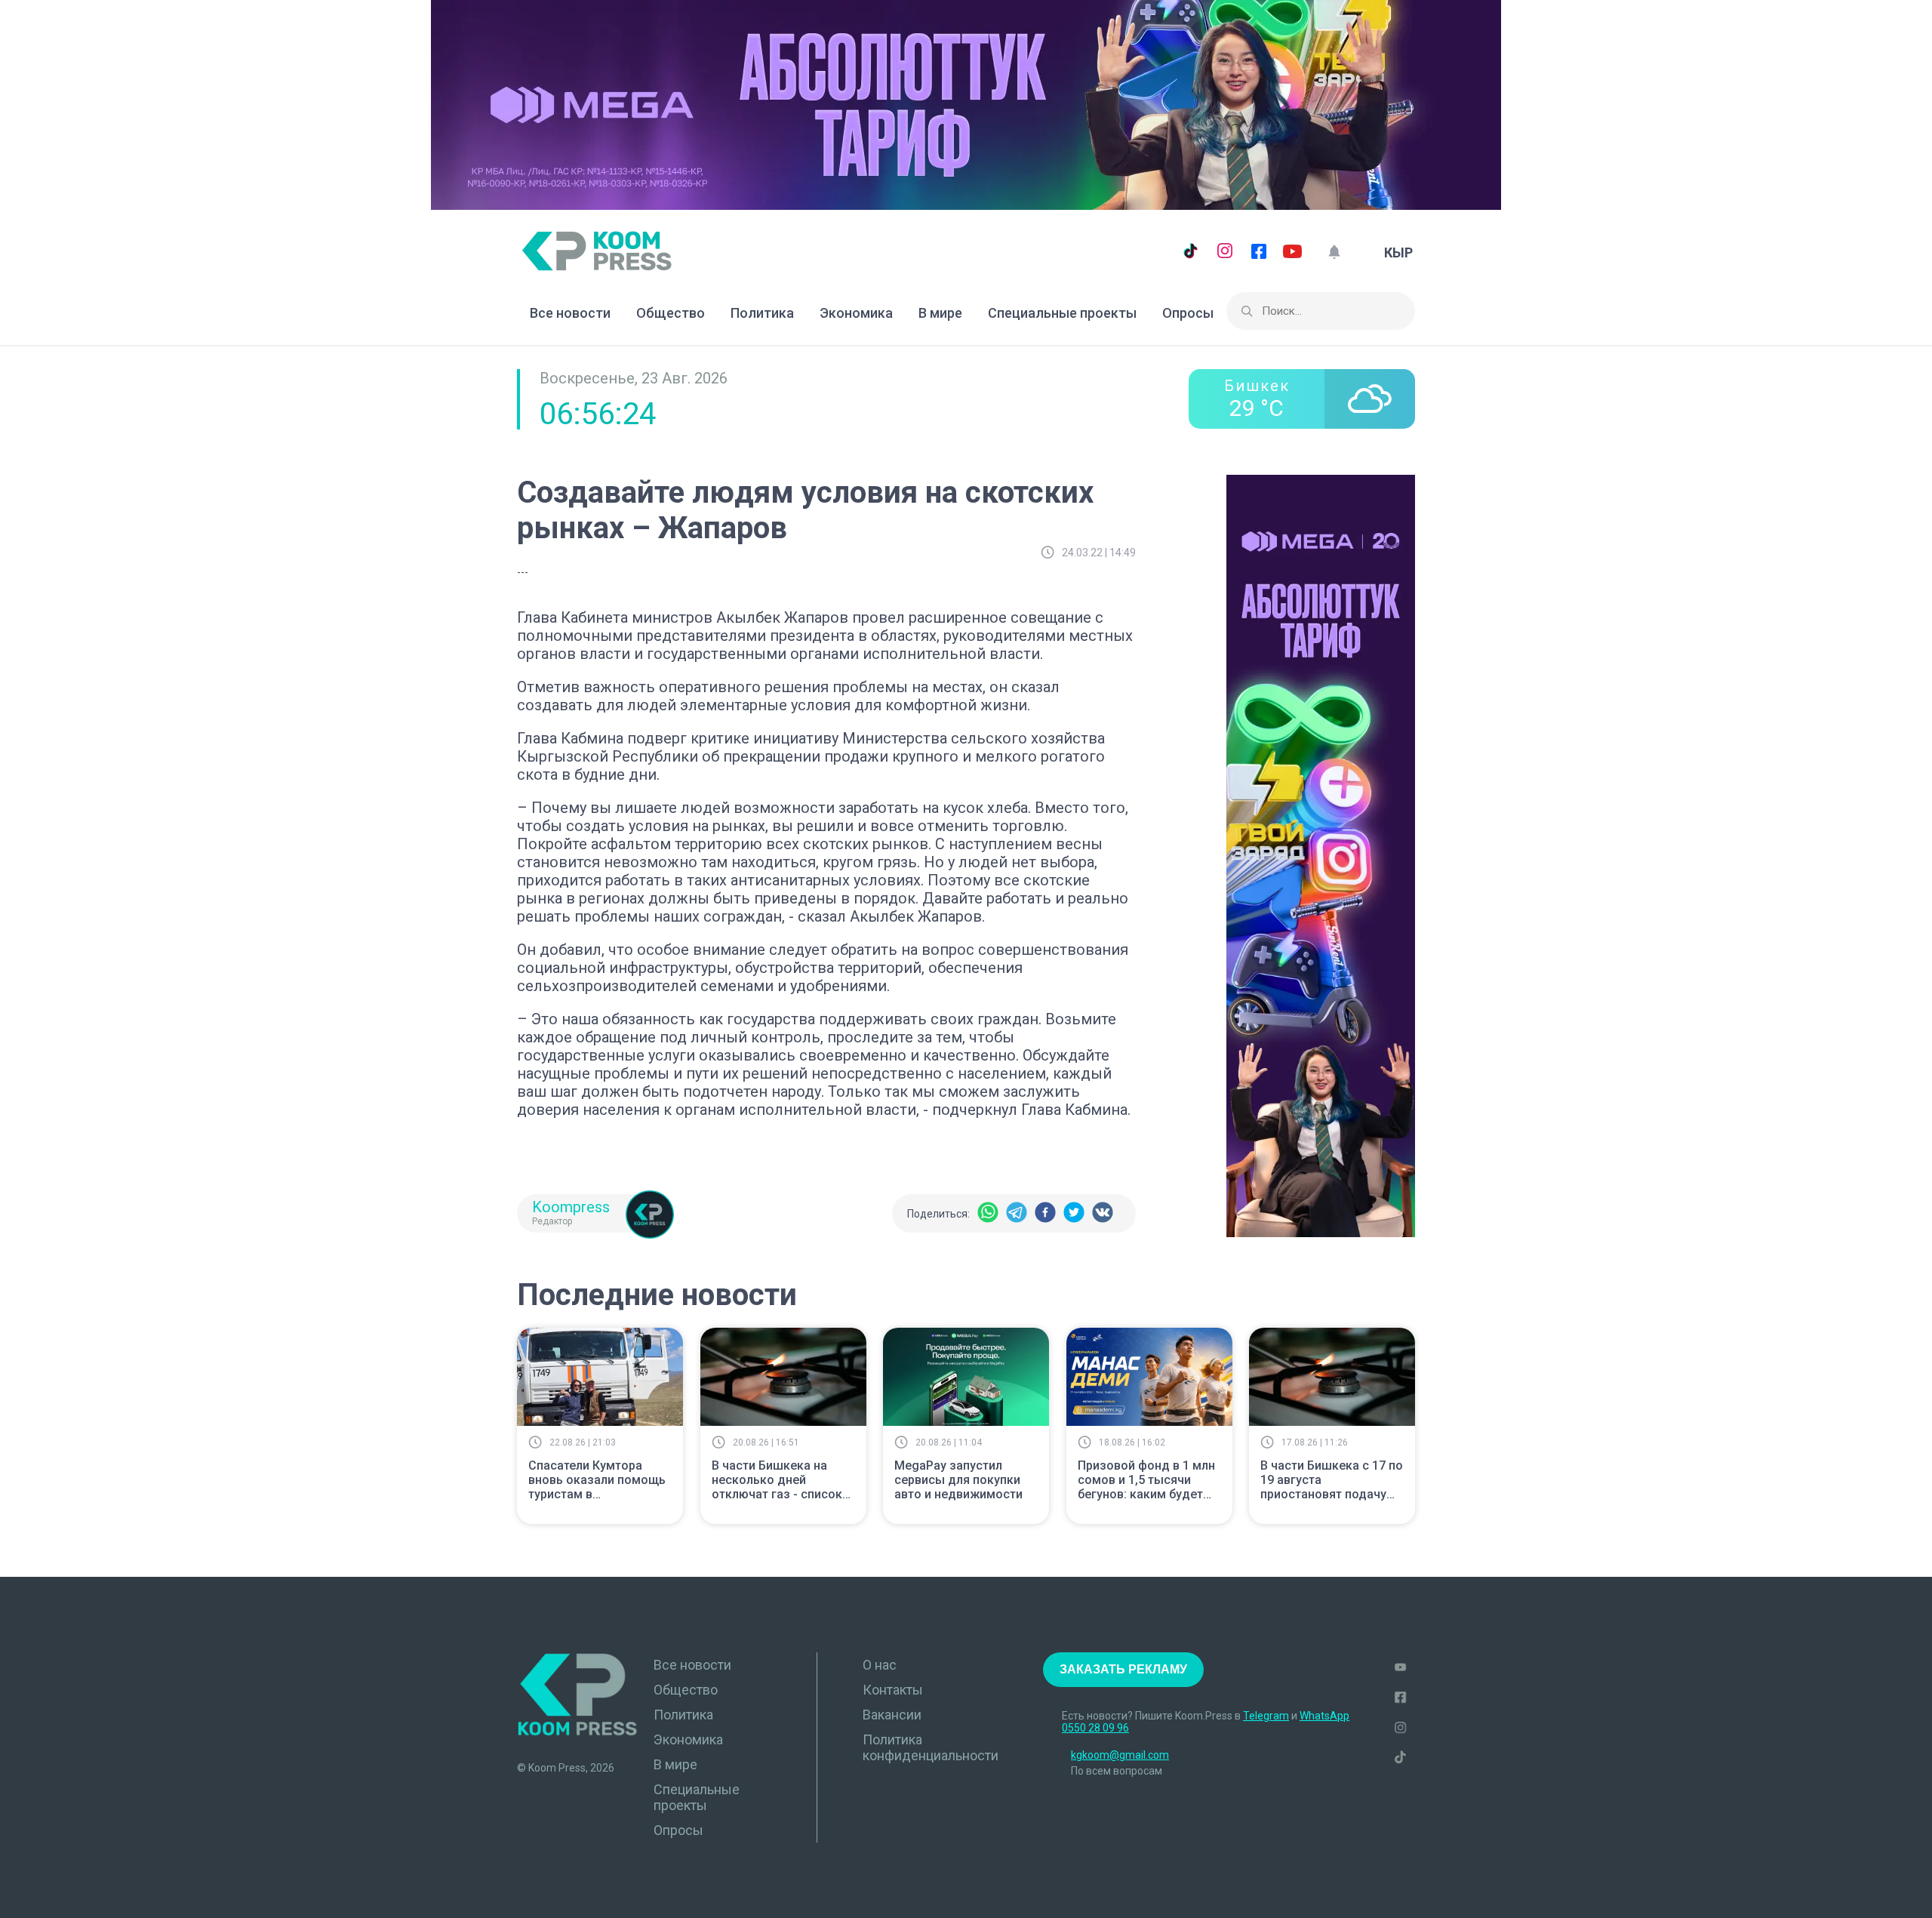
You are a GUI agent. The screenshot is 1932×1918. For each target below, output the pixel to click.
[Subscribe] (1334, 252)
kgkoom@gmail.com (1120, 1755)
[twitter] (1074, 1213)
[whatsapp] (988, 1213)
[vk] (1103, 1213)
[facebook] (1045, 1213)
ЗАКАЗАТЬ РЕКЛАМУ (1123, 1669)
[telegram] (1017, 1213)
